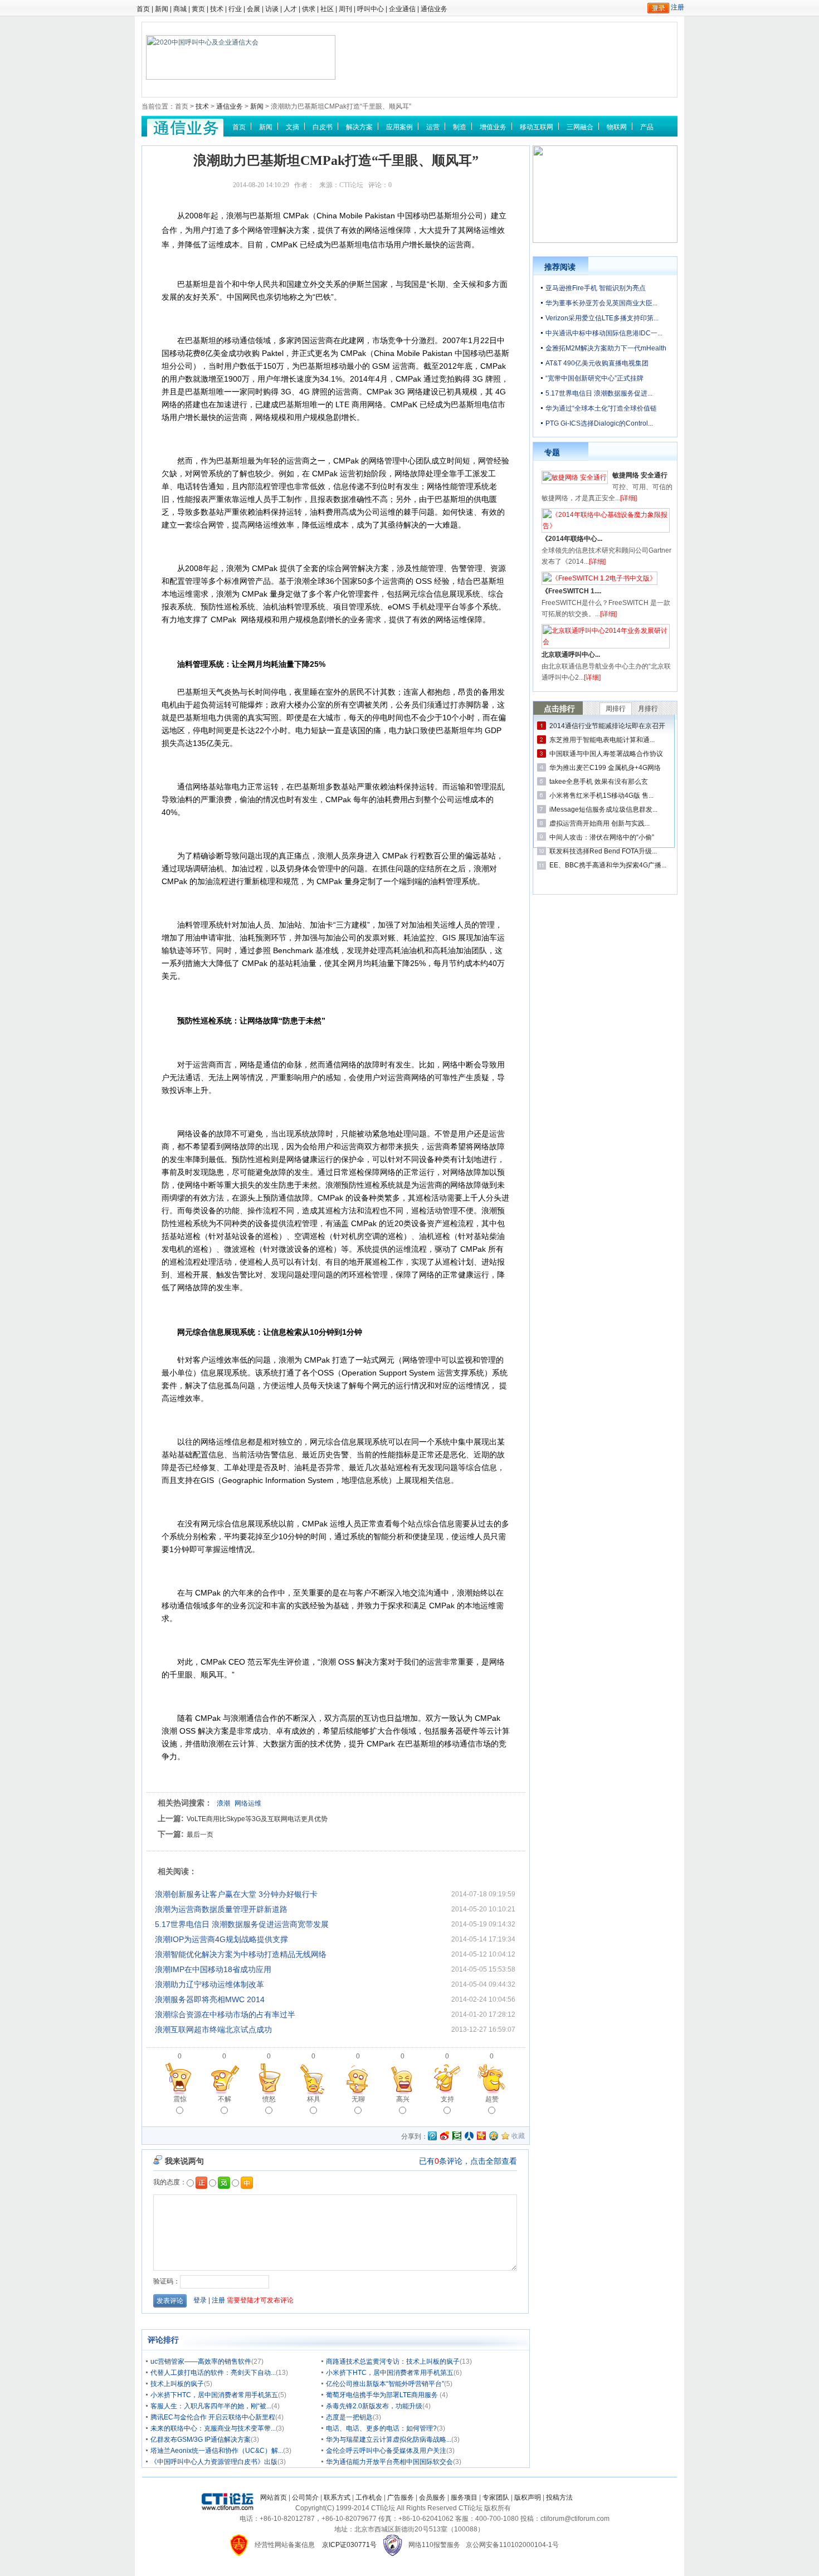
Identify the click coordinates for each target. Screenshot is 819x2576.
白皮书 (323, 127)
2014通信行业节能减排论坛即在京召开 (607, 726)
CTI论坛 (351, 185)
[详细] (628, 498)
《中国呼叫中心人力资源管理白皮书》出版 (214, 2462)
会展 (253, 9)
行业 (235, 9)
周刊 (345, 9)
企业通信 (402, 9)
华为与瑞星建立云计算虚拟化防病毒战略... (389, 2440)
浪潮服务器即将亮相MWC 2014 (210, 1999)
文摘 (292, 127)
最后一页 (200, 1835)
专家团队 (496, 2497)
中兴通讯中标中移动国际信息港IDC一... (604, 333)
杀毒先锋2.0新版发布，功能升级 (374, 2406)
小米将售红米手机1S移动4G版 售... (601, 796)
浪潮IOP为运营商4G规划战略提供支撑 (221, 1939)
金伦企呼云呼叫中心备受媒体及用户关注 (386, 2451)
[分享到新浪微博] (445, 2136)
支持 (447, 2099)
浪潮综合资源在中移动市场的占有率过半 (225, 2014)
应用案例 (399, 127)
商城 (180, 9)
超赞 (492, 2099)
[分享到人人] (469, 2136)
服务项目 (464, 2497)
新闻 (162, 9)
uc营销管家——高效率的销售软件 (201, 2362)
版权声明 (528, 2497)
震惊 (180, 2099)
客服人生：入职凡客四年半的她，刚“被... (211, 2406)
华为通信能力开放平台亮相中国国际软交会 (389, 2462)
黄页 (198, 9)
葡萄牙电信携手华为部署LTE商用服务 (383, 2395)
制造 (460, 127)
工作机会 (369, 2497)
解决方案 (359, 127)
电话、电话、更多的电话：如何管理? (381, 2428)
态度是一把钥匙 (349, 2417)
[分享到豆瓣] (457, 2136)
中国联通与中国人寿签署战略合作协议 (606, 754)
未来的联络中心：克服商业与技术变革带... (213, 2428)
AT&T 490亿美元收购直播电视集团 (597, 363)
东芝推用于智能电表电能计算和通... (602, 740)
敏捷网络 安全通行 (640, 475)
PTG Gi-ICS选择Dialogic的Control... (599, 423)
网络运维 (248, 1803)
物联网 (617, 127)
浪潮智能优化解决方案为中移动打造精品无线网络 (241, 1954)
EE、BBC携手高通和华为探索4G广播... (608, 865)
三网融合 (580, 127)
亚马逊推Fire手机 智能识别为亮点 (596, 288)
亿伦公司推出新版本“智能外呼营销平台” (385, 2384)
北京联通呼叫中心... (571, 655)
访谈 (272, 9)
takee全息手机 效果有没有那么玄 (599, 782)
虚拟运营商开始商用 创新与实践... (599, 823)
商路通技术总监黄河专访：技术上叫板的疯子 (393, 2362)
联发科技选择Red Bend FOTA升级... (603, 851)
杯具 (314, 2099)
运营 (433, 127)
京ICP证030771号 (349, 2545)
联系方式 (337, 2497)
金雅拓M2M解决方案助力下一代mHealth (606, 348)
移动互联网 (537, 127)
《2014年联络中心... (572, 539)
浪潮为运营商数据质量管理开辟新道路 (221, 1909)
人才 (290, 9)
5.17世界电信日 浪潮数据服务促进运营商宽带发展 (242, 1924)
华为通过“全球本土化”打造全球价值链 (601, 408)
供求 (309, 9)
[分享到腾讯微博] (432, 2137)
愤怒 (269, 2099)
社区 (327, 9)
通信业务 (434, 9)
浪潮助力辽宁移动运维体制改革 (209, 1984)
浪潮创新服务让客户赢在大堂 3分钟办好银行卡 (236, 1894)
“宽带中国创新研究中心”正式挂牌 (594, 378)
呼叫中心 (370, 9)
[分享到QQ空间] (494, 2136)
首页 (143, 9)
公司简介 (305, 2497)
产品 (647, 127)
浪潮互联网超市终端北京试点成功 (213, 2029)
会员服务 (432, 2497)
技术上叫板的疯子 (177, 2384)
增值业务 (493, 127)
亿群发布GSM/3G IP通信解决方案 (201, 2440)
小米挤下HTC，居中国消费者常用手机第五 (390, 2373)
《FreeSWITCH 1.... (571, 591)
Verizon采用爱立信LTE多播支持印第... (602, 318)
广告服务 (401, 2497)
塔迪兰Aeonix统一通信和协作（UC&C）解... (217, 2451)
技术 (217, 9)
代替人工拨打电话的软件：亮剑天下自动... (213, 2373)
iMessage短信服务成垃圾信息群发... (603, 809)
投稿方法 (559, 2497)
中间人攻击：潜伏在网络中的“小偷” (602, 837)
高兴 (403, 2099)
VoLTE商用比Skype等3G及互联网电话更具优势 (257, 1819)
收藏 (518, 2136)
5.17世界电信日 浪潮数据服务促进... (599, 393)
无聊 (358, 2099)
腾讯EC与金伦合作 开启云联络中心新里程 (213, 2417)
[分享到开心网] (481, 2136)
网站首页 (274, 2497)
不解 (225, 2099)
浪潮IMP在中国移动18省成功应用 (213, 1969)
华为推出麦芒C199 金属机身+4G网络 (605, 768)
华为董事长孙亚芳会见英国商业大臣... (601, 303)
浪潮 (223, 1803)
